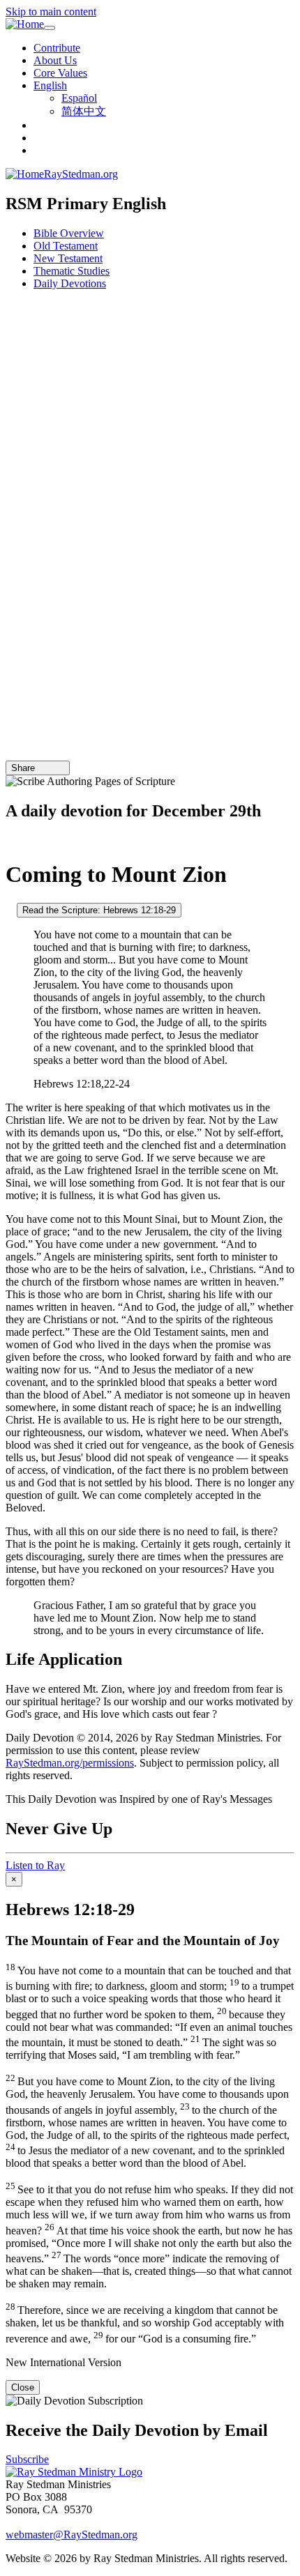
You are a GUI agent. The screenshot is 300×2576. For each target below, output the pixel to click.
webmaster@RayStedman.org (72, 2535)
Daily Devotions (70, 283)
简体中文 (84, 111)
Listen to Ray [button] (35, 1865)
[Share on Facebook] (61, 768)
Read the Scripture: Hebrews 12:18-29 (99, 910)
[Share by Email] (41, 768)
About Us (55, 60)
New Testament (68, 258)
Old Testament (66, 246)
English (50, 85)
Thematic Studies (72, 271)
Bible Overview (69, 233)
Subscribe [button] (27, 2459)
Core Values (60, 73)
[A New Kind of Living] (10, 840)
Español (79, 98)
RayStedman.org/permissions (70, 1763)
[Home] (25, 24)
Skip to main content (51, 12)
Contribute (57, 48)
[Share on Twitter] (51, 768)
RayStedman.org (81, 174)
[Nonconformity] (10, 909)
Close (23, 2387)
